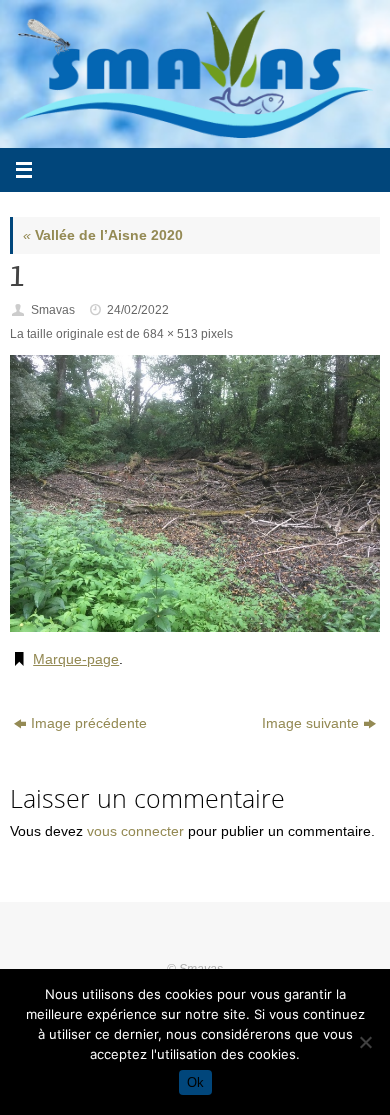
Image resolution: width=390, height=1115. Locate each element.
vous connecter (135, 831)
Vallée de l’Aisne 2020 (103, 235)
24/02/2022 (138, 310)
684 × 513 (170, 334)
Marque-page (76, 659)
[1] (195, 494)
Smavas (53, 310)
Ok (195, 1082)
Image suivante (310, 723)
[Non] (365, 1042)
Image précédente (89, 723)
